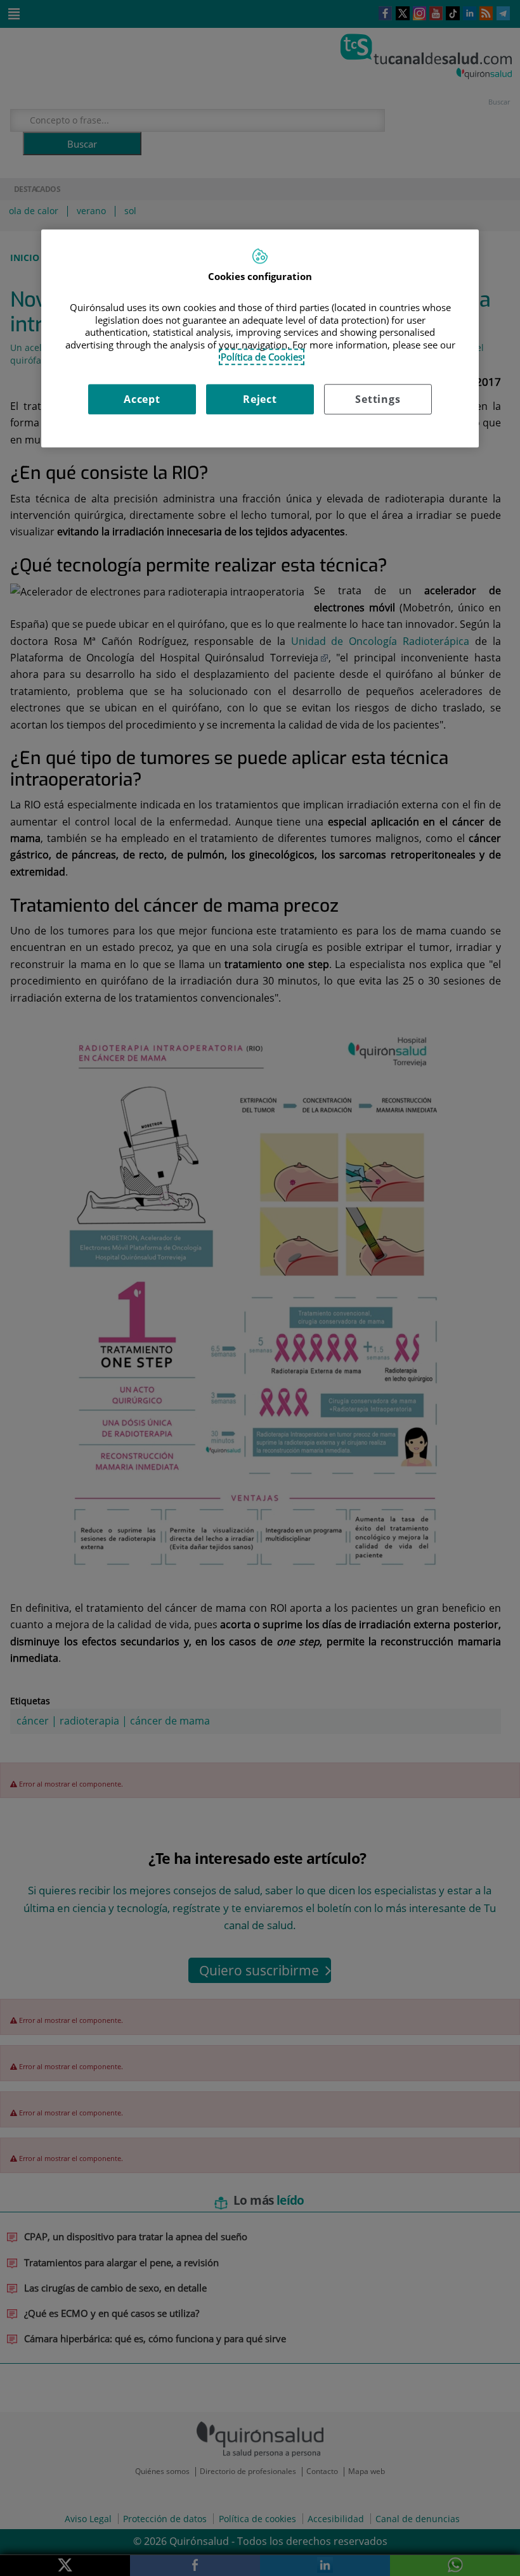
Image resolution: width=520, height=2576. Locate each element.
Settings (378, 399)
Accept (142, 399)
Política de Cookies (262, 357)
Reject (260, 399)
